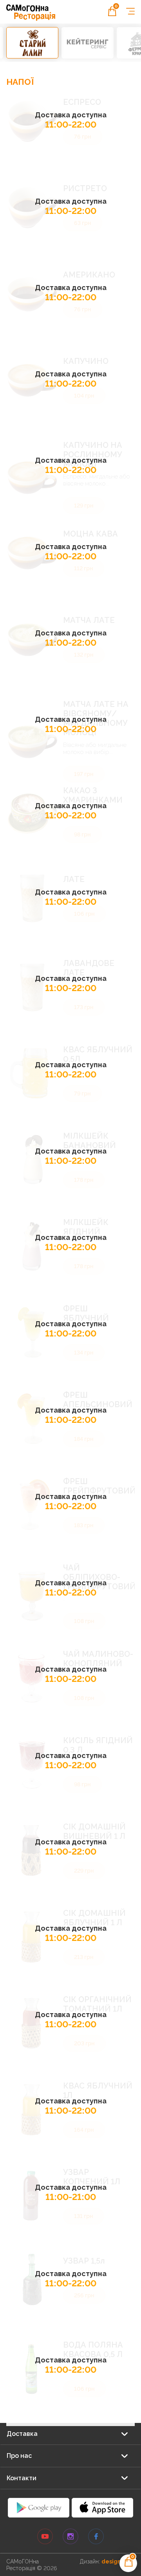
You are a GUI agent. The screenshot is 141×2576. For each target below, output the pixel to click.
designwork (118, 2561)
